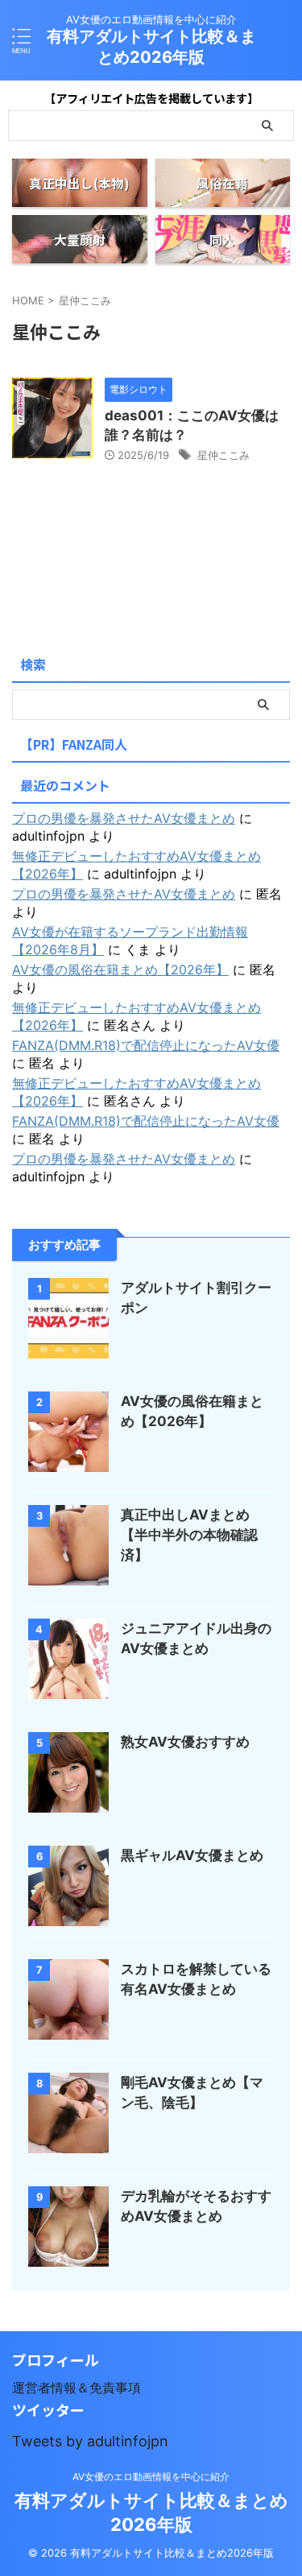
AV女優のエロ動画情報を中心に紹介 (151, 2477)
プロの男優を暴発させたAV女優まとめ (124, 818)
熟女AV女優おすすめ (185, 1742)
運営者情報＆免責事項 (77, 2388)
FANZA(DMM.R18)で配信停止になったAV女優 (146, 1045)
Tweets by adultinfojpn (90, 2441)
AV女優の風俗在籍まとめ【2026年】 (120, 970)
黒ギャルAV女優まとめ (192, 1855)
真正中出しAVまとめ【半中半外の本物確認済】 (189, 1535)
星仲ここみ (223, 455)
